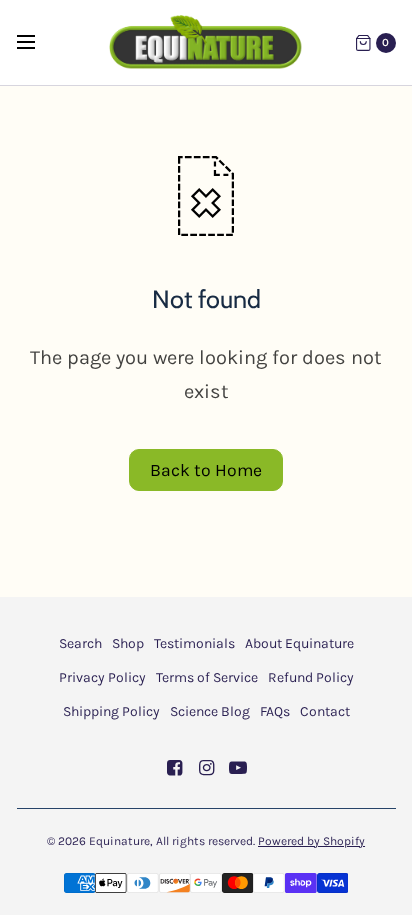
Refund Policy (311, 677)
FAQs (275, 711)
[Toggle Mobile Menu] (39, 43)
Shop (128, 643)
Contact (325, 711)
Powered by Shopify (311, 841)
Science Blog (210, 711)
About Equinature (299, 643)
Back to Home (206, 470)
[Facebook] (174, 768)
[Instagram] (206, 768)
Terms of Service (207, 677)
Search (80, 643)
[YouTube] (238, 768)
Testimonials (194, 643)
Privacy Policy (102, 677)
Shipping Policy (111, 711)
